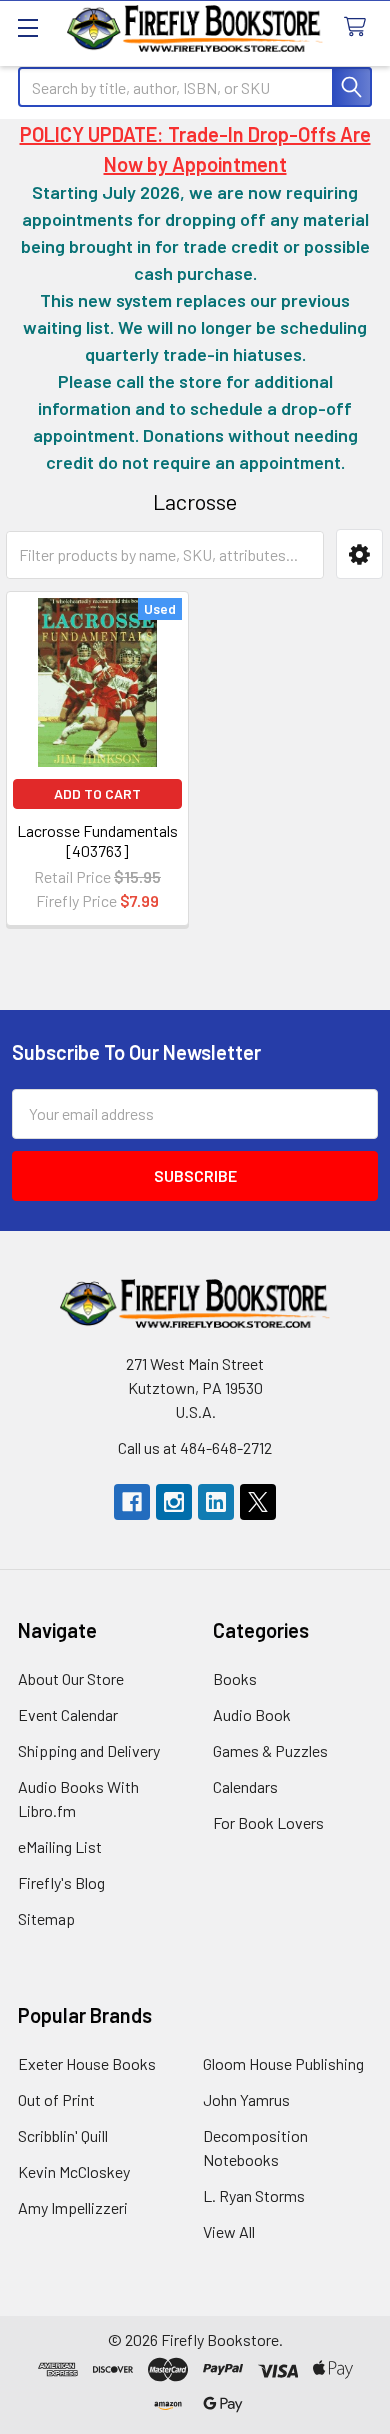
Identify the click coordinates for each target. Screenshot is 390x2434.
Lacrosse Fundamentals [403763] (97, 840)
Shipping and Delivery (89, 1750)
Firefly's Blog (61, 1882)
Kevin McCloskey (74, 2171)
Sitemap (46, 1918)
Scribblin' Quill (63, 2135)
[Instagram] (174, 1502)
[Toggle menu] (27, 27)
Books (235, 1678)
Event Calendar (68, 1714)
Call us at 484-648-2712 (195, 1447)
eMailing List (60, 1846)
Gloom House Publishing (283, 2063)
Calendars (245, 1786)
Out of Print (56, 2099)
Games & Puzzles (270, 1750)
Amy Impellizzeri (73, 2207)
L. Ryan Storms (254, 2195)
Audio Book (252, 1714)
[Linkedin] (216, 1502)
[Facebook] (132, 1502)
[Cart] (359, 27)
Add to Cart (97, 793)
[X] (258, 1502)
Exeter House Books (87, 2063)
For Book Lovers (268, 1822)
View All (229, 2231)
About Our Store (71, 1678)
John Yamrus (246, 2099)
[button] (359, 554)
